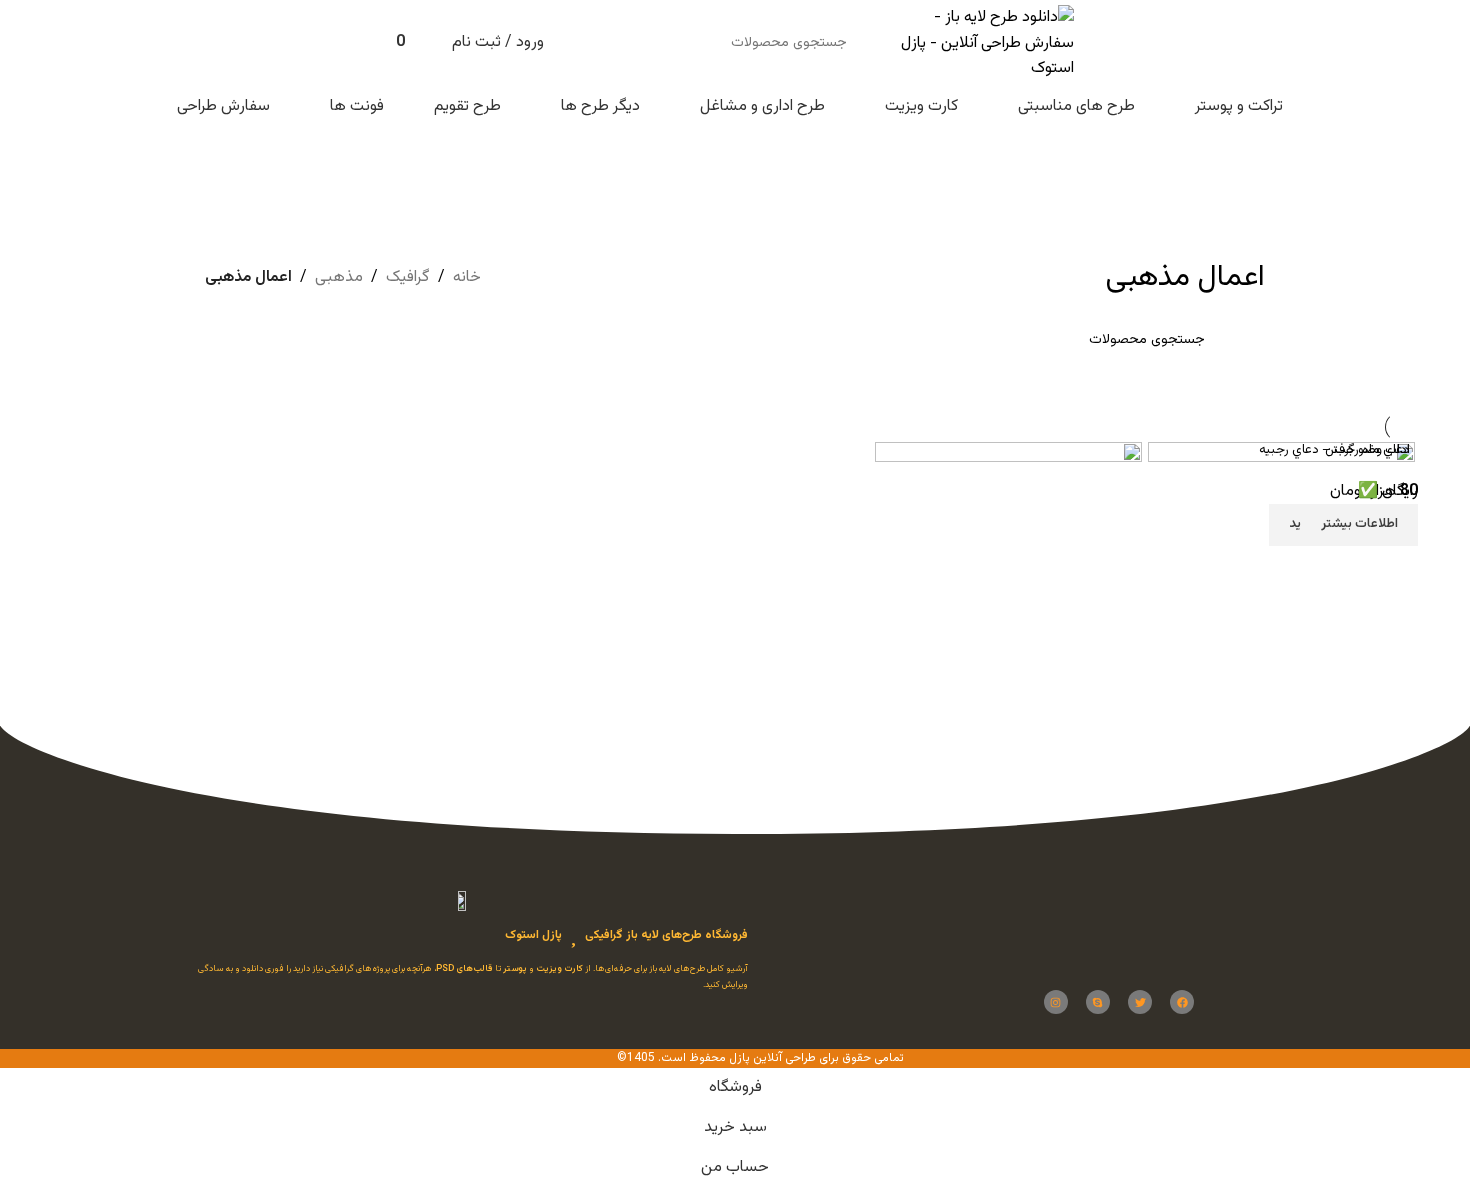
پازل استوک (533, 935)
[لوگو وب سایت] (978, 44)
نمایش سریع (1117, 645)
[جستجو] (595, 43)
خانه (467, 277)
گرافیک (408, 277)
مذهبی (339, 277)
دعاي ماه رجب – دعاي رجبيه (1334, 450)
